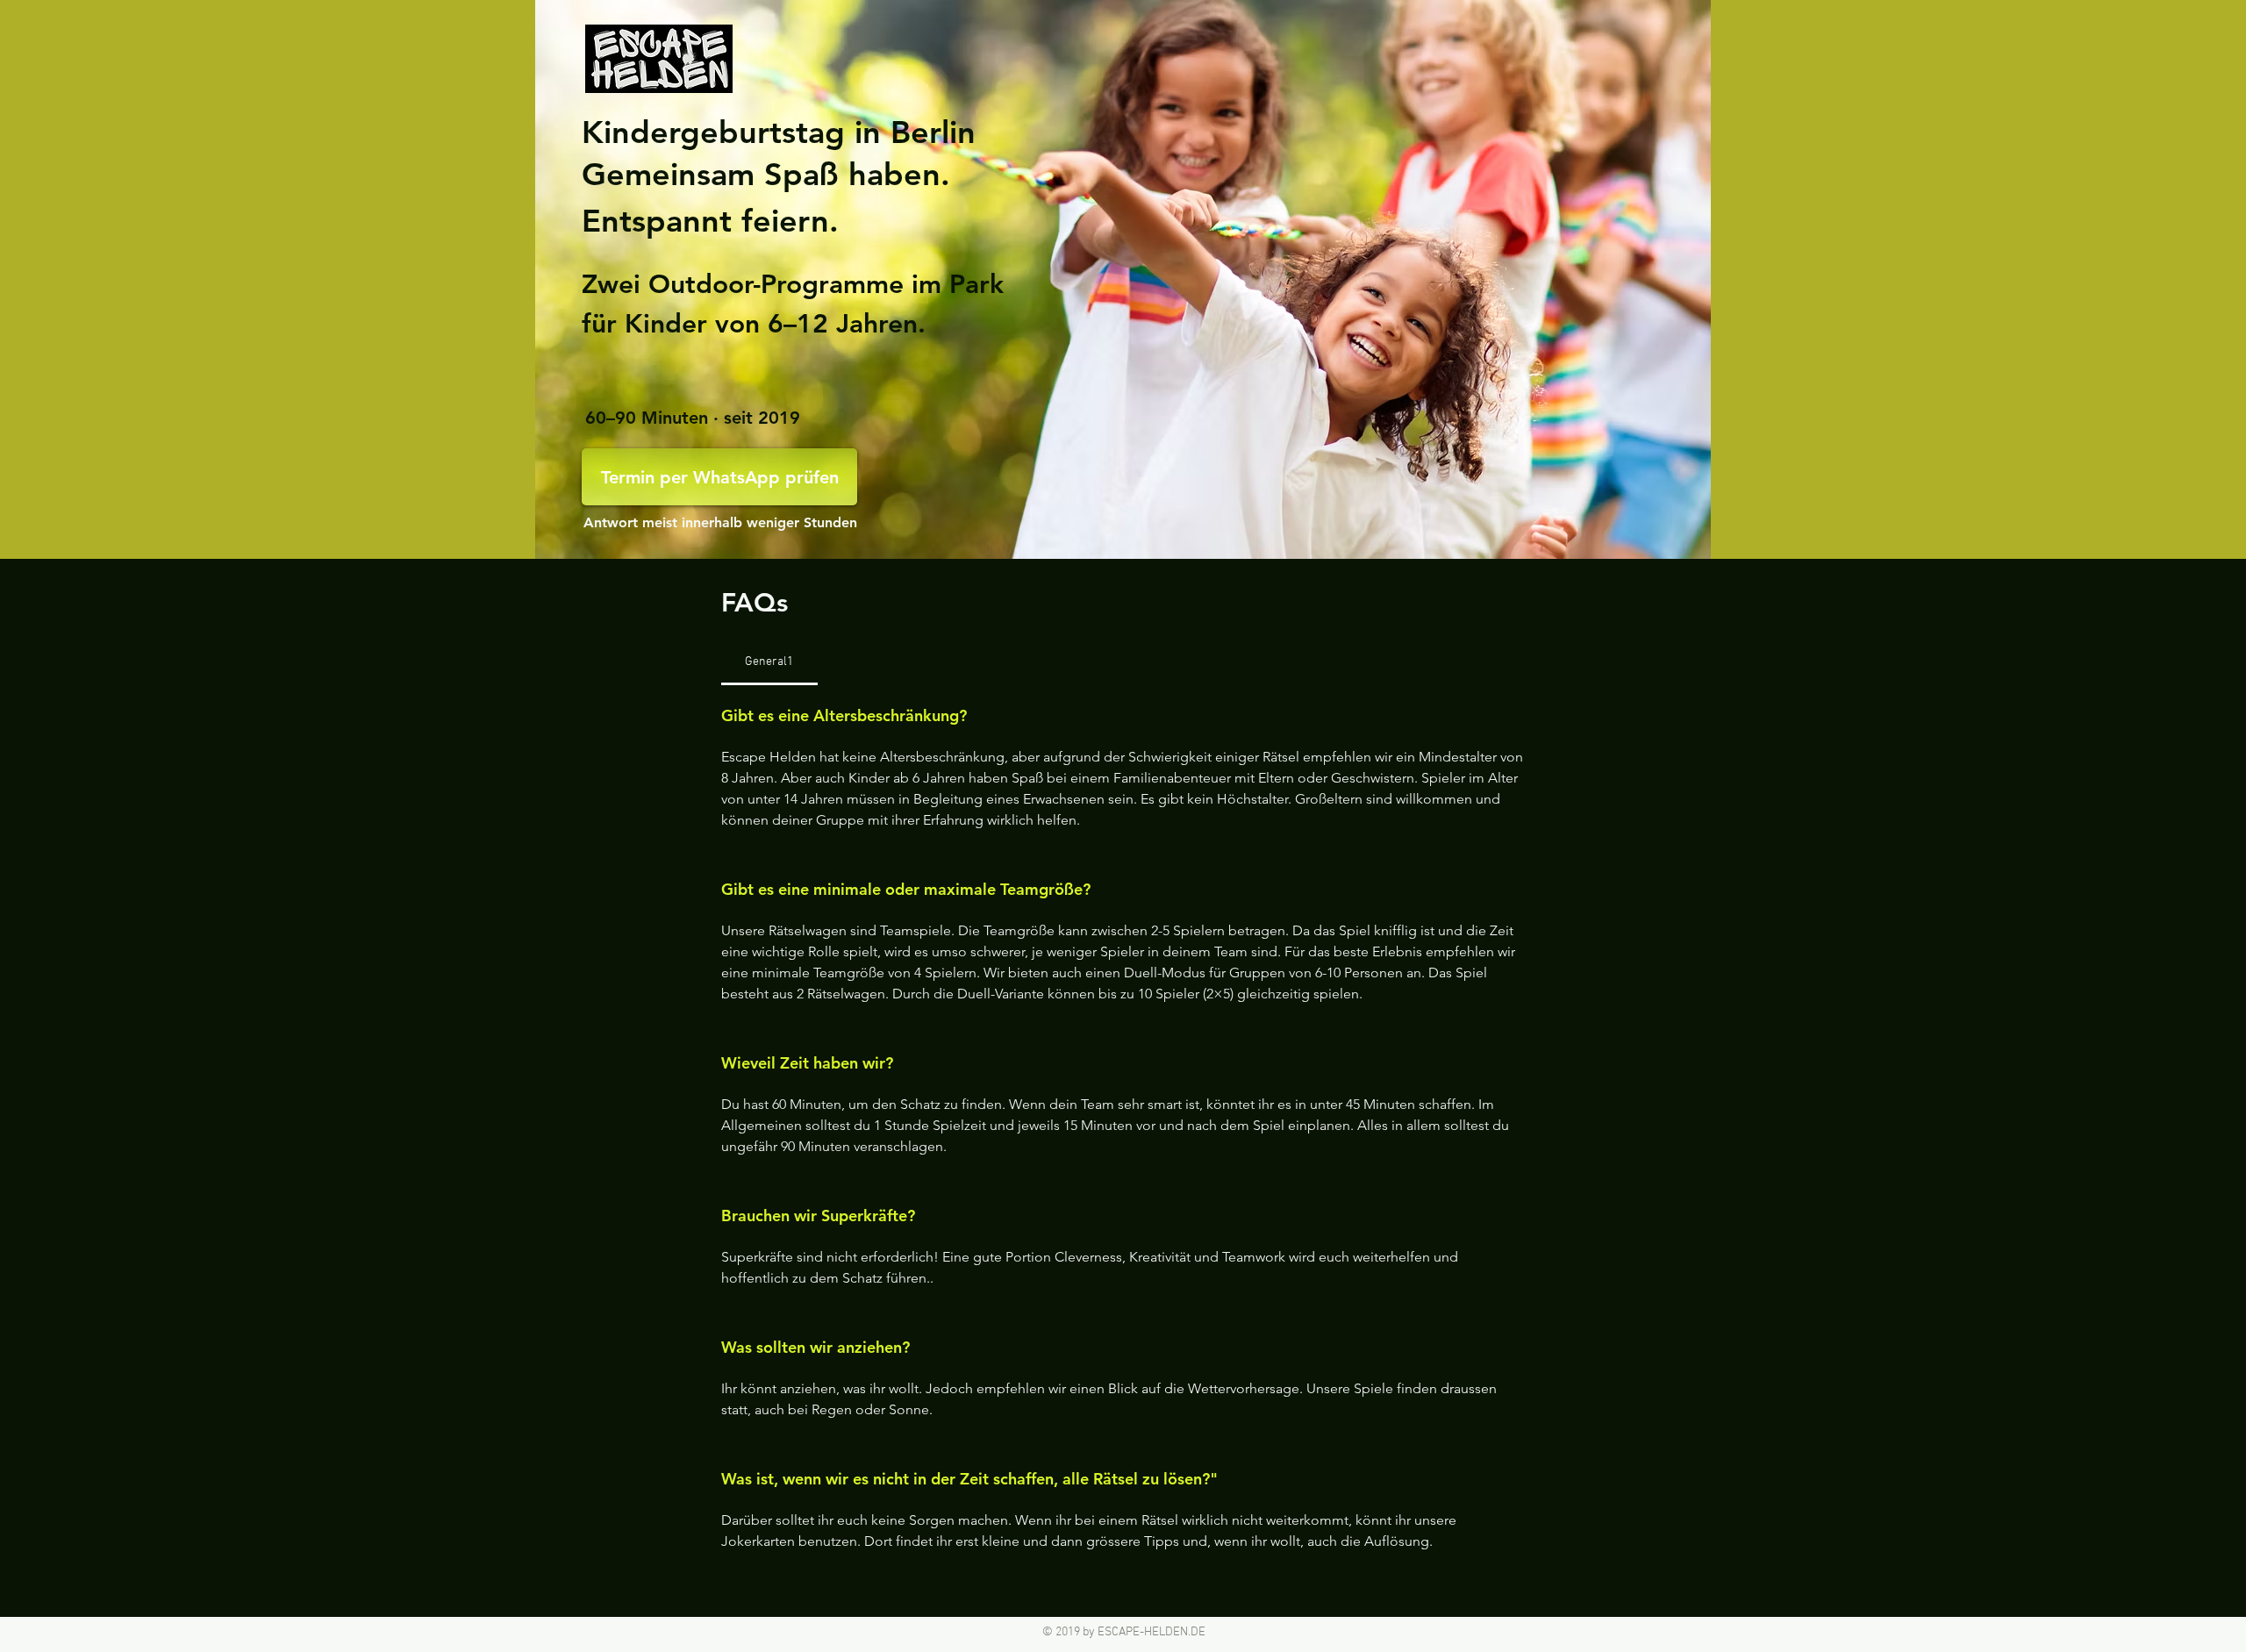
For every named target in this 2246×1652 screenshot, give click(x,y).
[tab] (769, 662)
